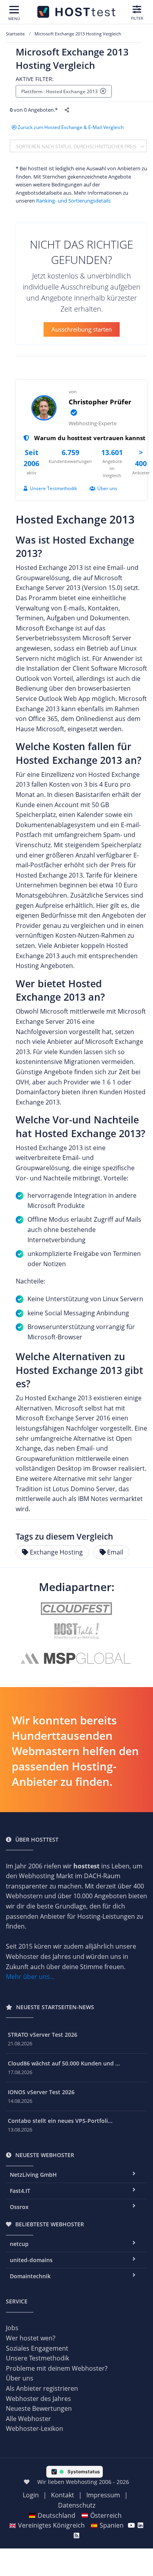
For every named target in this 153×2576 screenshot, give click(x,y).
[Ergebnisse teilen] (68, 110)
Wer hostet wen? (31, 2338)
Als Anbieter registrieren (42, 2388)
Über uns (107, 488)
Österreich (106, 2515)
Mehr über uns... (30, 1977)
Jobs (12, 2328)
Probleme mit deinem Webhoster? (57, 2368)
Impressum (103, 2495)
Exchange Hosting (56, 1552)
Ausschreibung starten (82, 329)
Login (31, 2495)
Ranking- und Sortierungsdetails (73, 201)
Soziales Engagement (37, 2348)
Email (115, 1552)
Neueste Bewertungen (39, 2408)
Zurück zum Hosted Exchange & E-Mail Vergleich (71, 127)
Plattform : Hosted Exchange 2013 (61, 91)
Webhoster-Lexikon (35, 2428)
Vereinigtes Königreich (51, 2525)
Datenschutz (77, 2505)
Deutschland (56, 2515)
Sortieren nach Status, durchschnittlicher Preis (77, 146)
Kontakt (63, 2495)
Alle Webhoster (28, 2419)
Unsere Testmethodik (53, 488)
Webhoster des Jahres (38, 2399)
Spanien (112, 2525)
